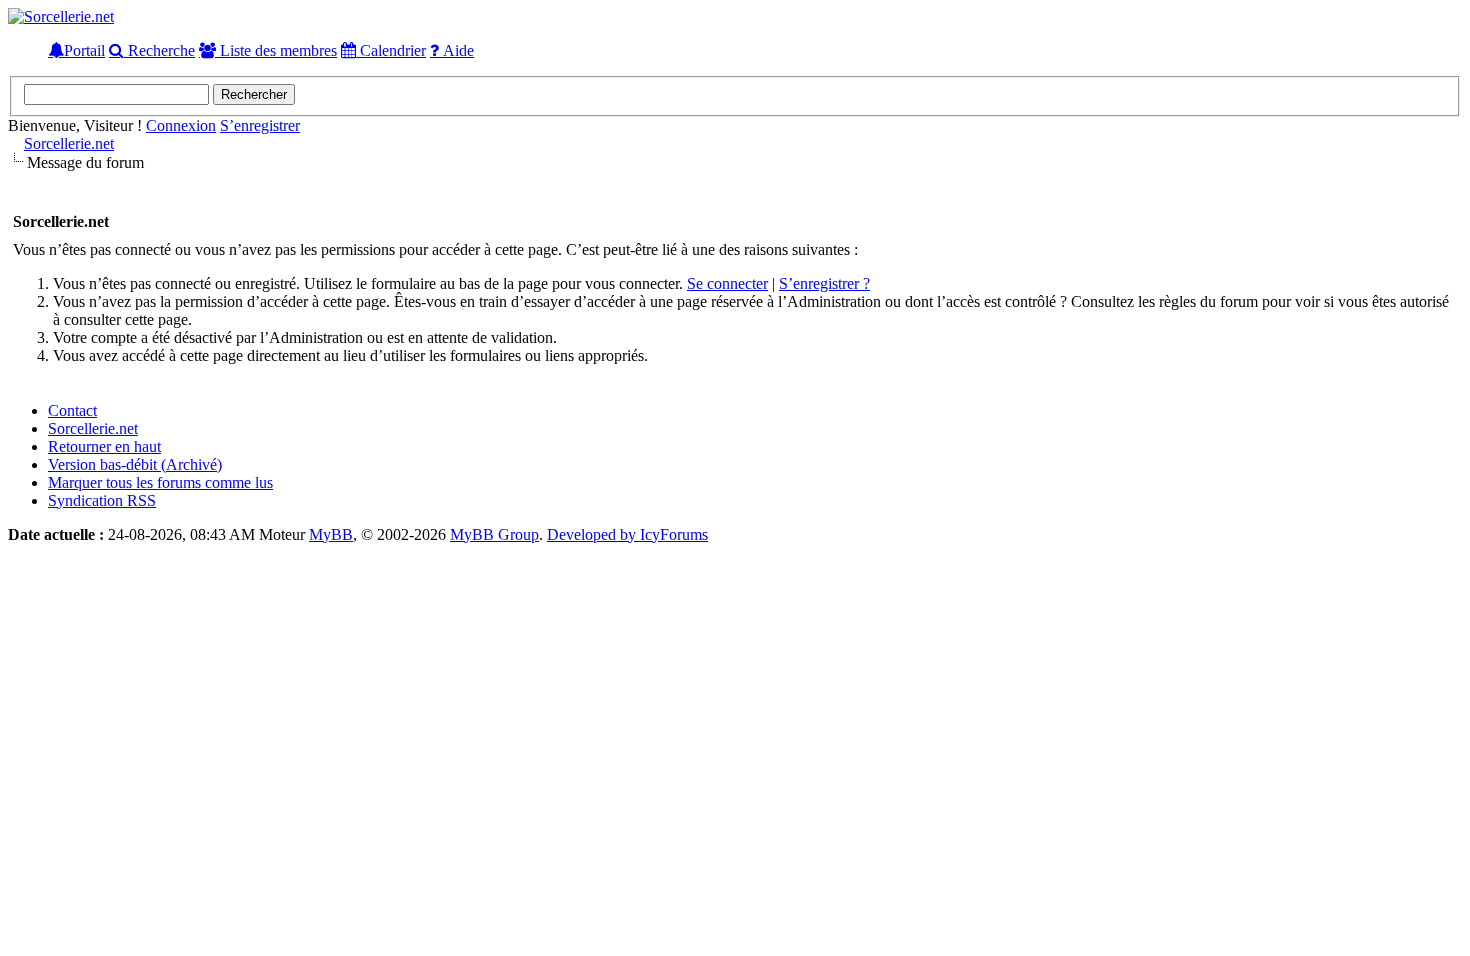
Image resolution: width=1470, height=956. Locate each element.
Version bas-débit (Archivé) (135, 464)
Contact (72, 410)
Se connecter (727, 283)
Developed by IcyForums (627, 534)
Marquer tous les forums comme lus (160, 482)
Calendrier (391, 50)
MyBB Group (494, 534)
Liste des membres (276, 50)
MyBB (331, 534)
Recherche (159, 50)
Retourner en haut (104, 446)
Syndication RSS (102, 500)
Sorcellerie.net (69, 143)
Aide (456, 50)
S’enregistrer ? (824, 283)
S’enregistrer (260, 125)
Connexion (181, 125)
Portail (84, 50)
